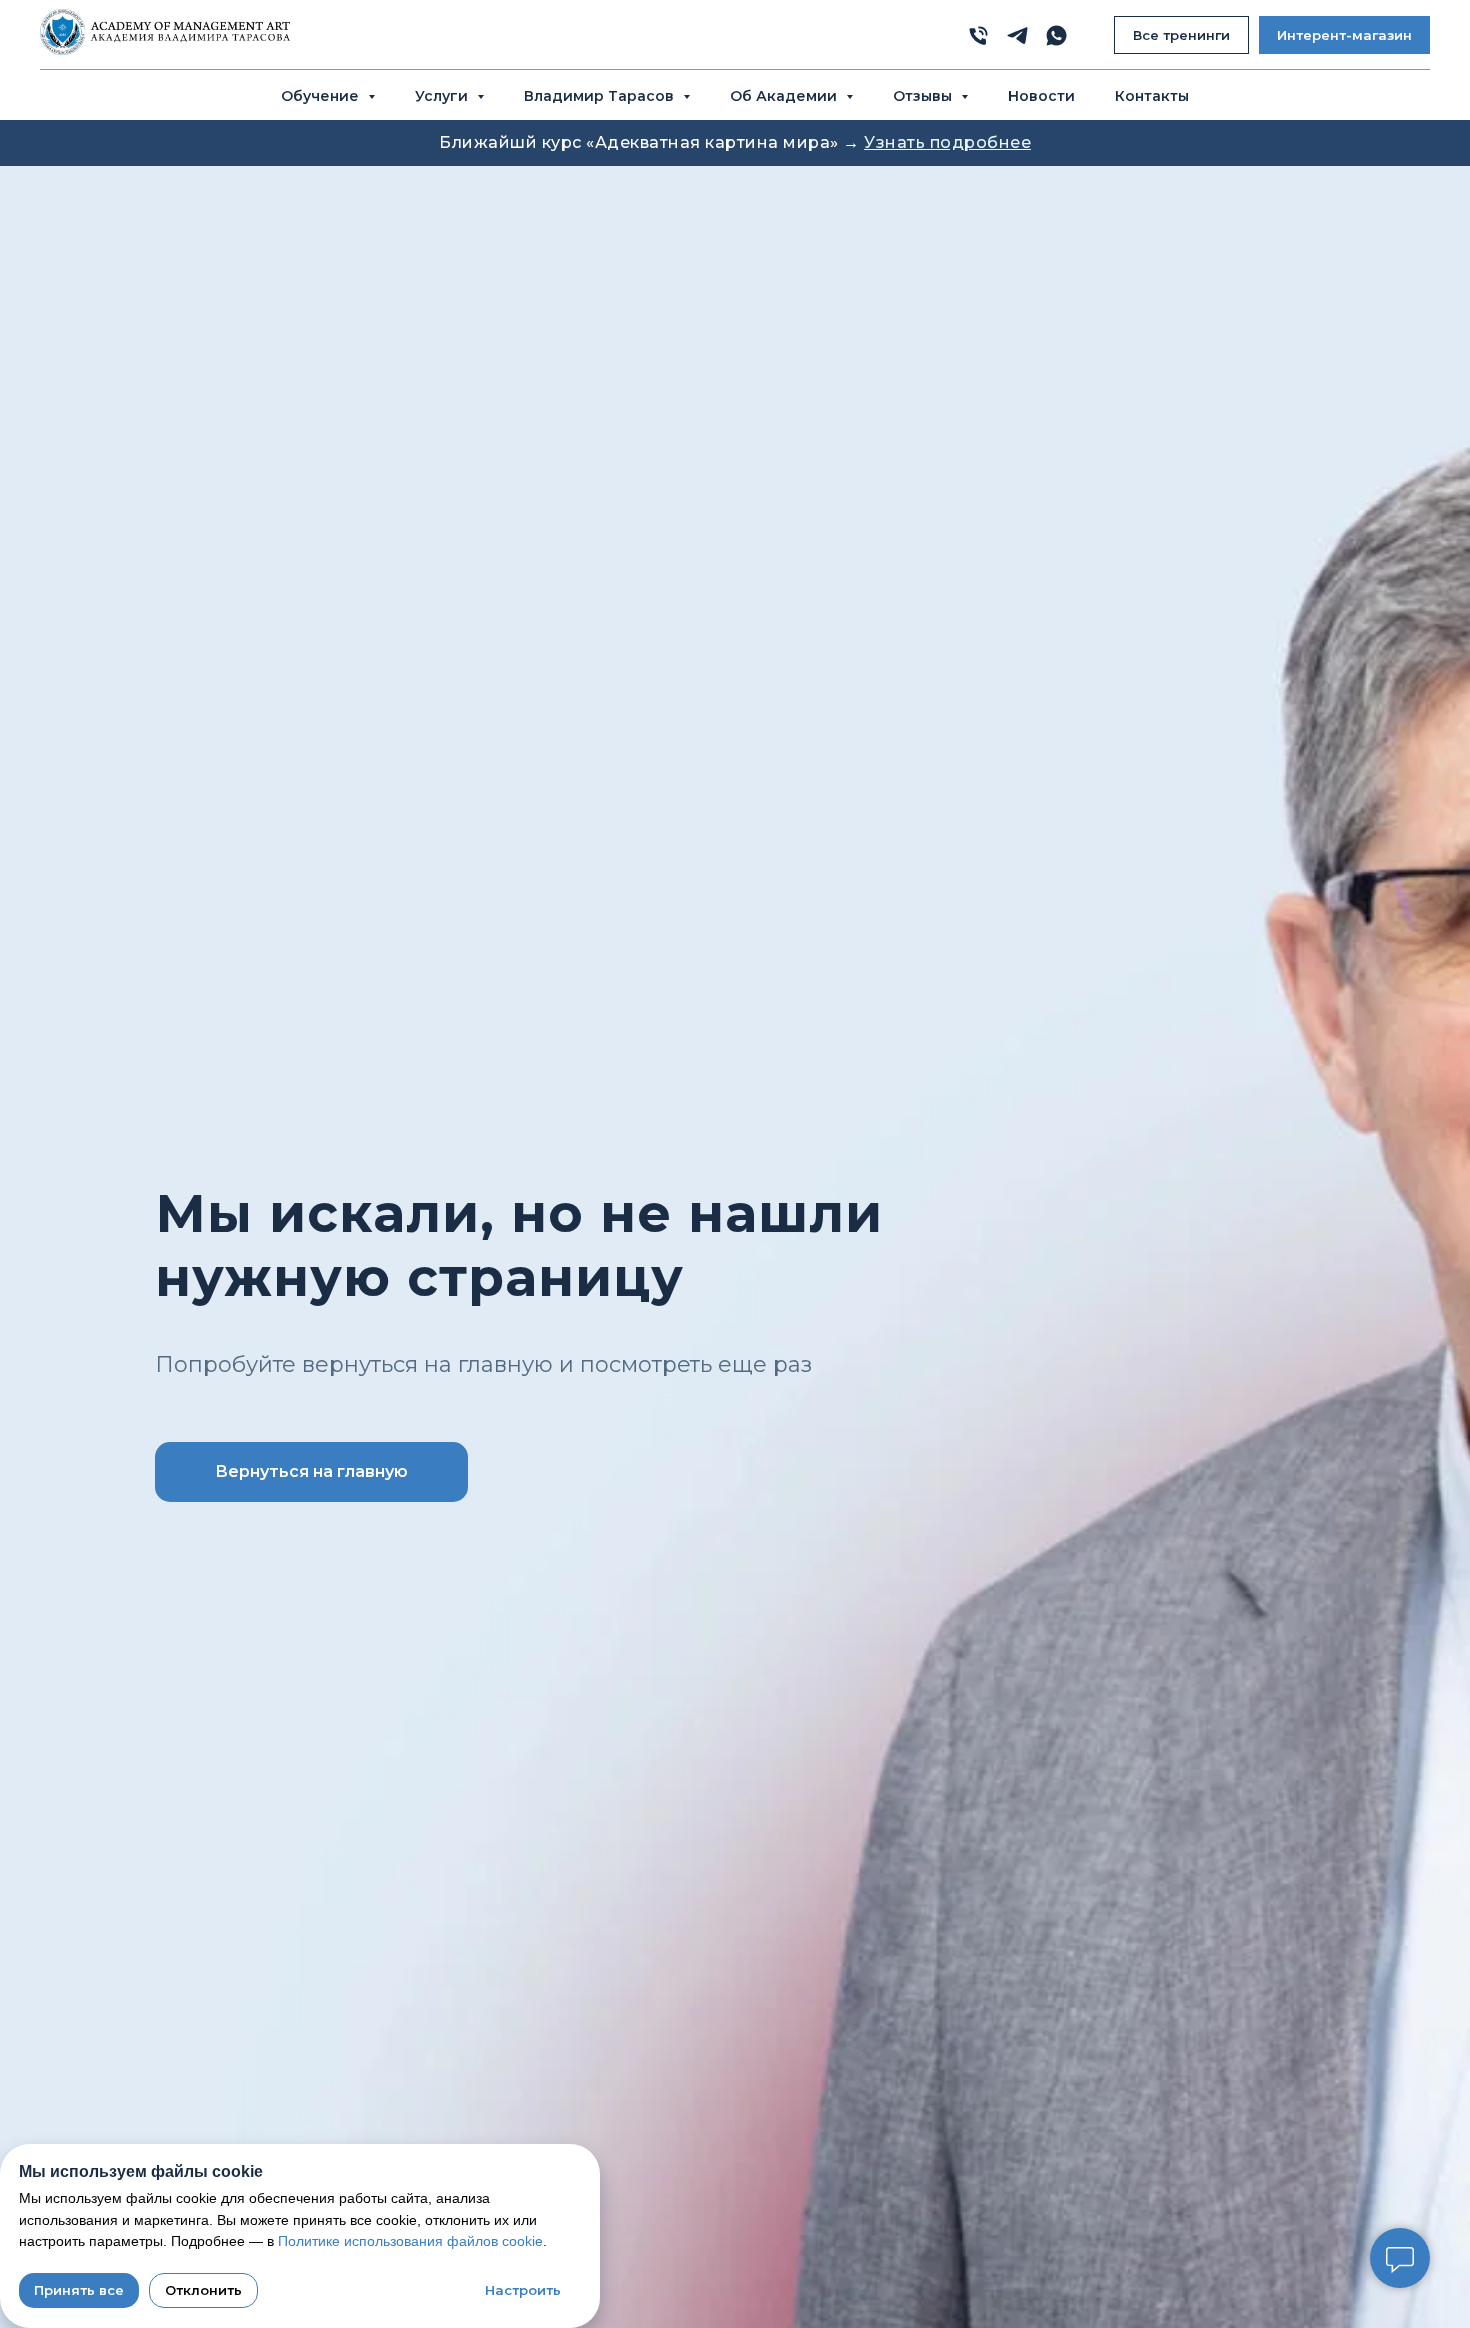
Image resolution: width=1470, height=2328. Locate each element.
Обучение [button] (322, 96)
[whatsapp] (1056, 35)
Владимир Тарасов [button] (601, 96)
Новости (1041, 96)
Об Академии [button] (785, 96)
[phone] (978, 35)
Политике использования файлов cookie (410, 2241)
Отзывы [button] (924, 96)
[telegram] (1017, 35)
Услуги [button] (443, 96)
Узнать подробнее (947, 142)
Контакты (1152, 96)
